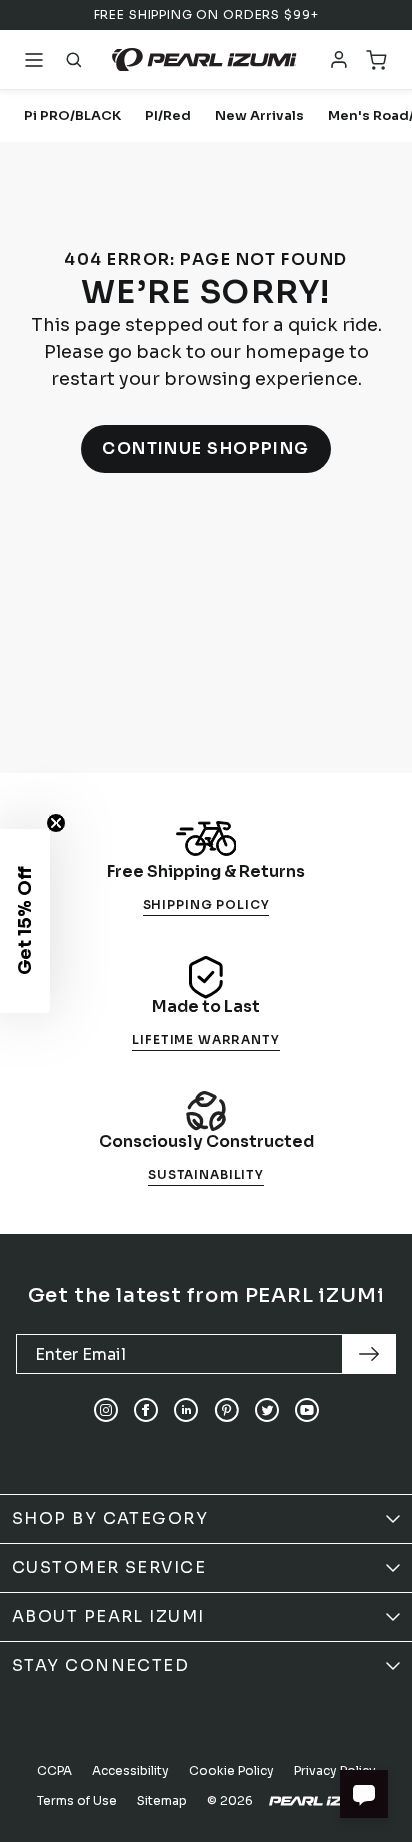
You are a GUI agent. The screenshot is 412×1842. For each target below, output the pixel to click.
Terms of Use (77, 1800)
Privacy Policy (335, 1770)
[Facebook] (146, 1410)
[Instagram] (106, 1410)
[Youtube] (307, 1410)
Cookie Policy (231, 1770)
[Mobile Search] (74, 60)
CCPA (54, 1770)
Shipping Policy (206, 904)
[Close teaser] (56, 823)
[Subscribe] (369, 1354)
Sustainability (206, 1174)
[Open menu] (34, 60)
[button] (25, 921)
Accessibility (130, 1770)
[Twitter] (267, 1410)
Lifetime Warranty (205, 1039)
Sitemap (162, 1800)
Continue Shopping (206, 448)
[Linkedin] (186, 1410)
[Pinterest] (226, 1410)
